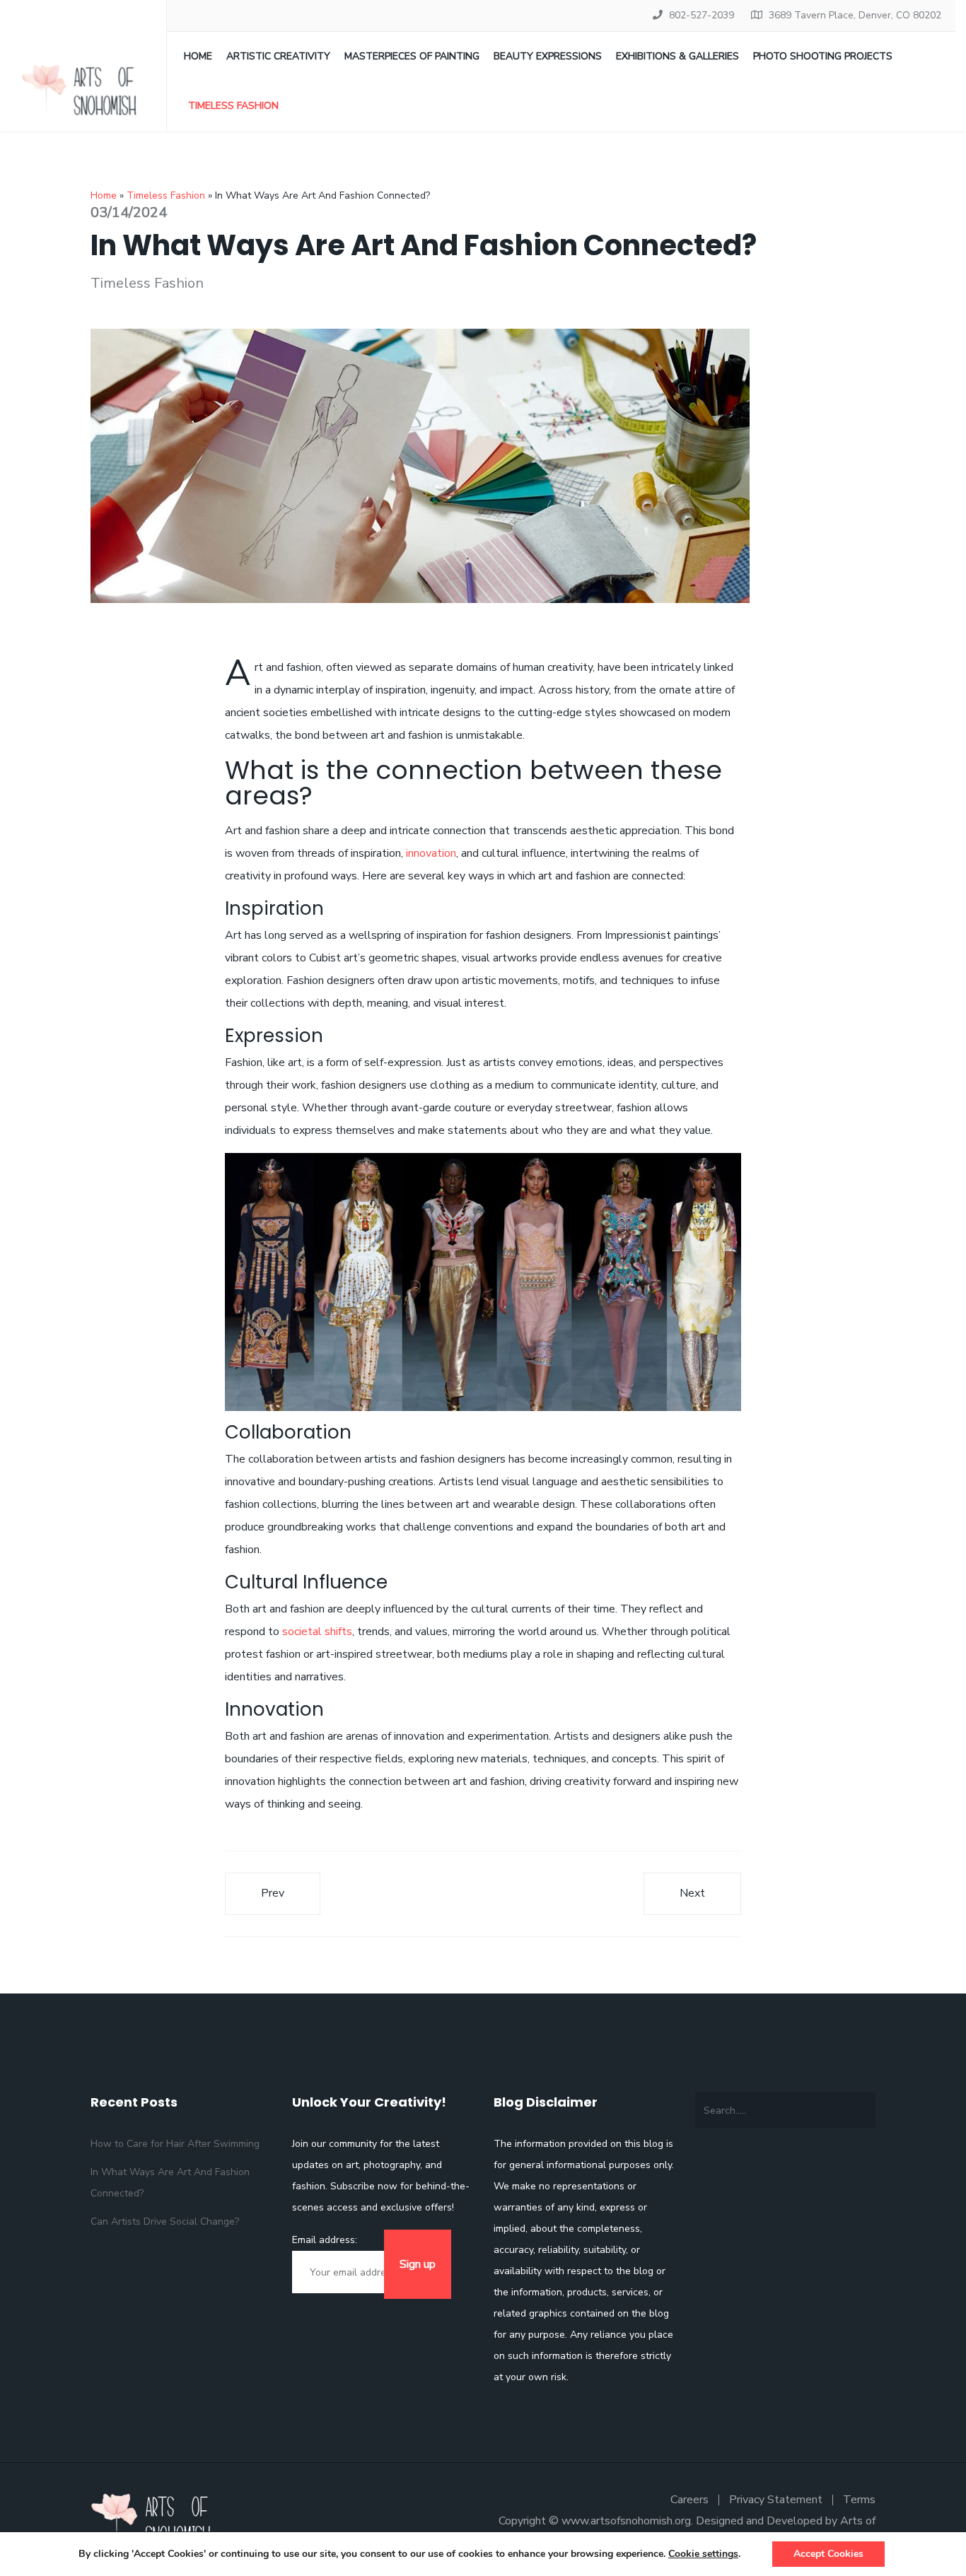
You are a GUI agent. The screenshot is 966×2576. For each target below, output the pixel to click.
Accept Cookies (828, 2554)
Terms (859, 2500)
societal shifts (317, 1632)
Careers (689, 2500)
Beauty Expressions (548, 56)
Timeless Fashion (233, 106)
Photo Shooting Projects (823, 56)
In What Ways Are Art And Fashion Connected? (170, 2183)
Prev (273, 1893)
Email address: (325, 2240)
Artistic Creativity (278, 56)
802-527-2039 (702, 15)
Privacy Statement (776, 2500)
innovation (431, 853)
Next (692, 1893)
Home (198, 56)
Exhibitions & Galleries (677, 56)
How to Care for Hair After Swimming (175, 2144)
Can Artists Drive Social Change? (165, 2221)
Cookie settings (703, 2554)
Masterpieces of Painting (412, 56)
